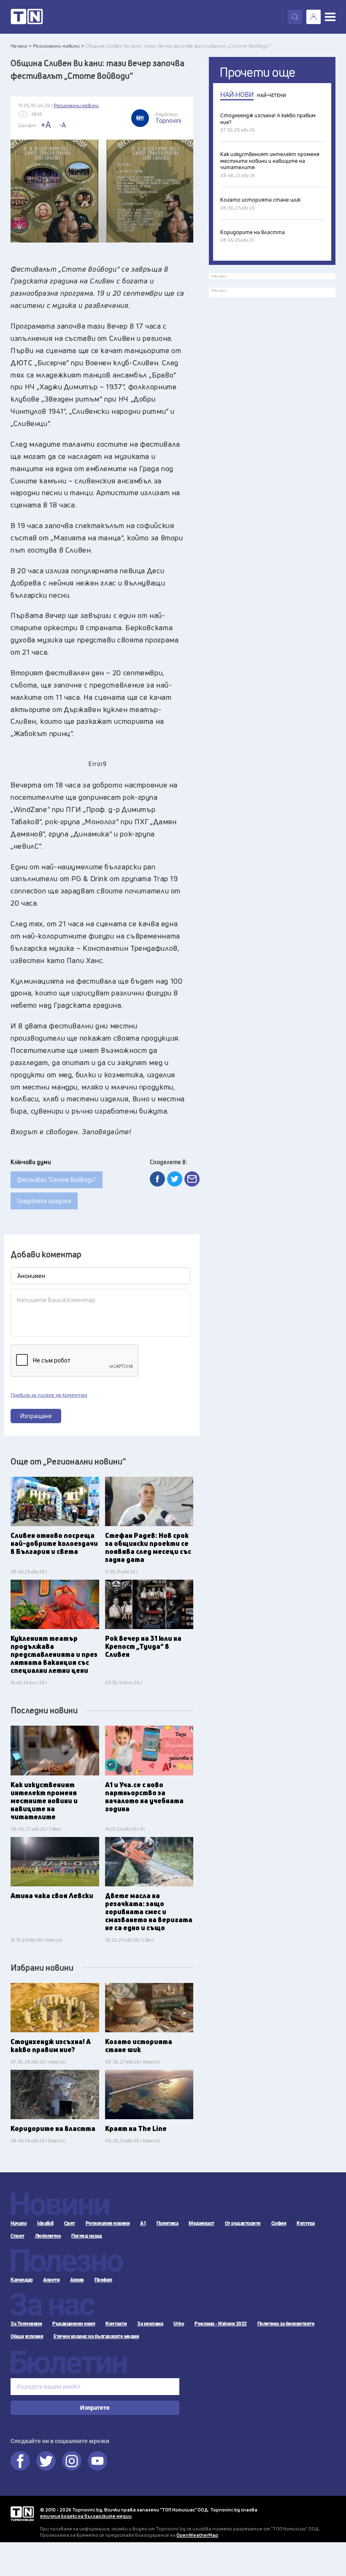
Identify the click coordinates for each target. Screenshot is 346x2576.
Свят (70, 2223)
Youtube (97, 2461)
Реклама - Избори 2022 (221, 2324)
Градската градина (44, 1201)
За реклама (150, 2324)
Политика (167, 2223)
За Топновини (26, 2324)
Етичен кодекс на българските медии (96, 2336)
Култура (306, 2223)
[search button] (295, 17)
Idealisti (45, 2223)
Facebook (20, 2461)
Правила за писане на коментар (49, 1395)
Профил (103, 2280)
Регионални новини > (58, 46)
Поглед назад (86, 2236)
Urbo (179, 2324)
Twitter (46, 2461)
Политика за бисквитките (286, 2324)
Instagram (72, 2461)
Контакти (116, 2324)
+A (46, 125)
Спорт (18, 2236)
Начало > (21, 46)
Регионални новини (108, 2223)
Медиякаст (201, 2223)
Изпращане (36, 1416)
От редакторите (243, 2223)
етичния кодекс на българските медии (86, 2516)
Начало (19, 2223)
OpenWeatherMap (197, 2535)
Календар (22, 2280)
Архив (77, 2280)
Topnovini (22, 2514)
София (279, 2223)
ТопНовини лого (27, 17)
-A (62, 125)
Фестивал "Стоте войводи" (57, 1180)
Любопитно (48, 2236)
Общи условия (27, 2336)
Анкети (51, 2280)
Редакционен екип (74, 2324)
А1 (143, 2223)
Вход (314, 17)
